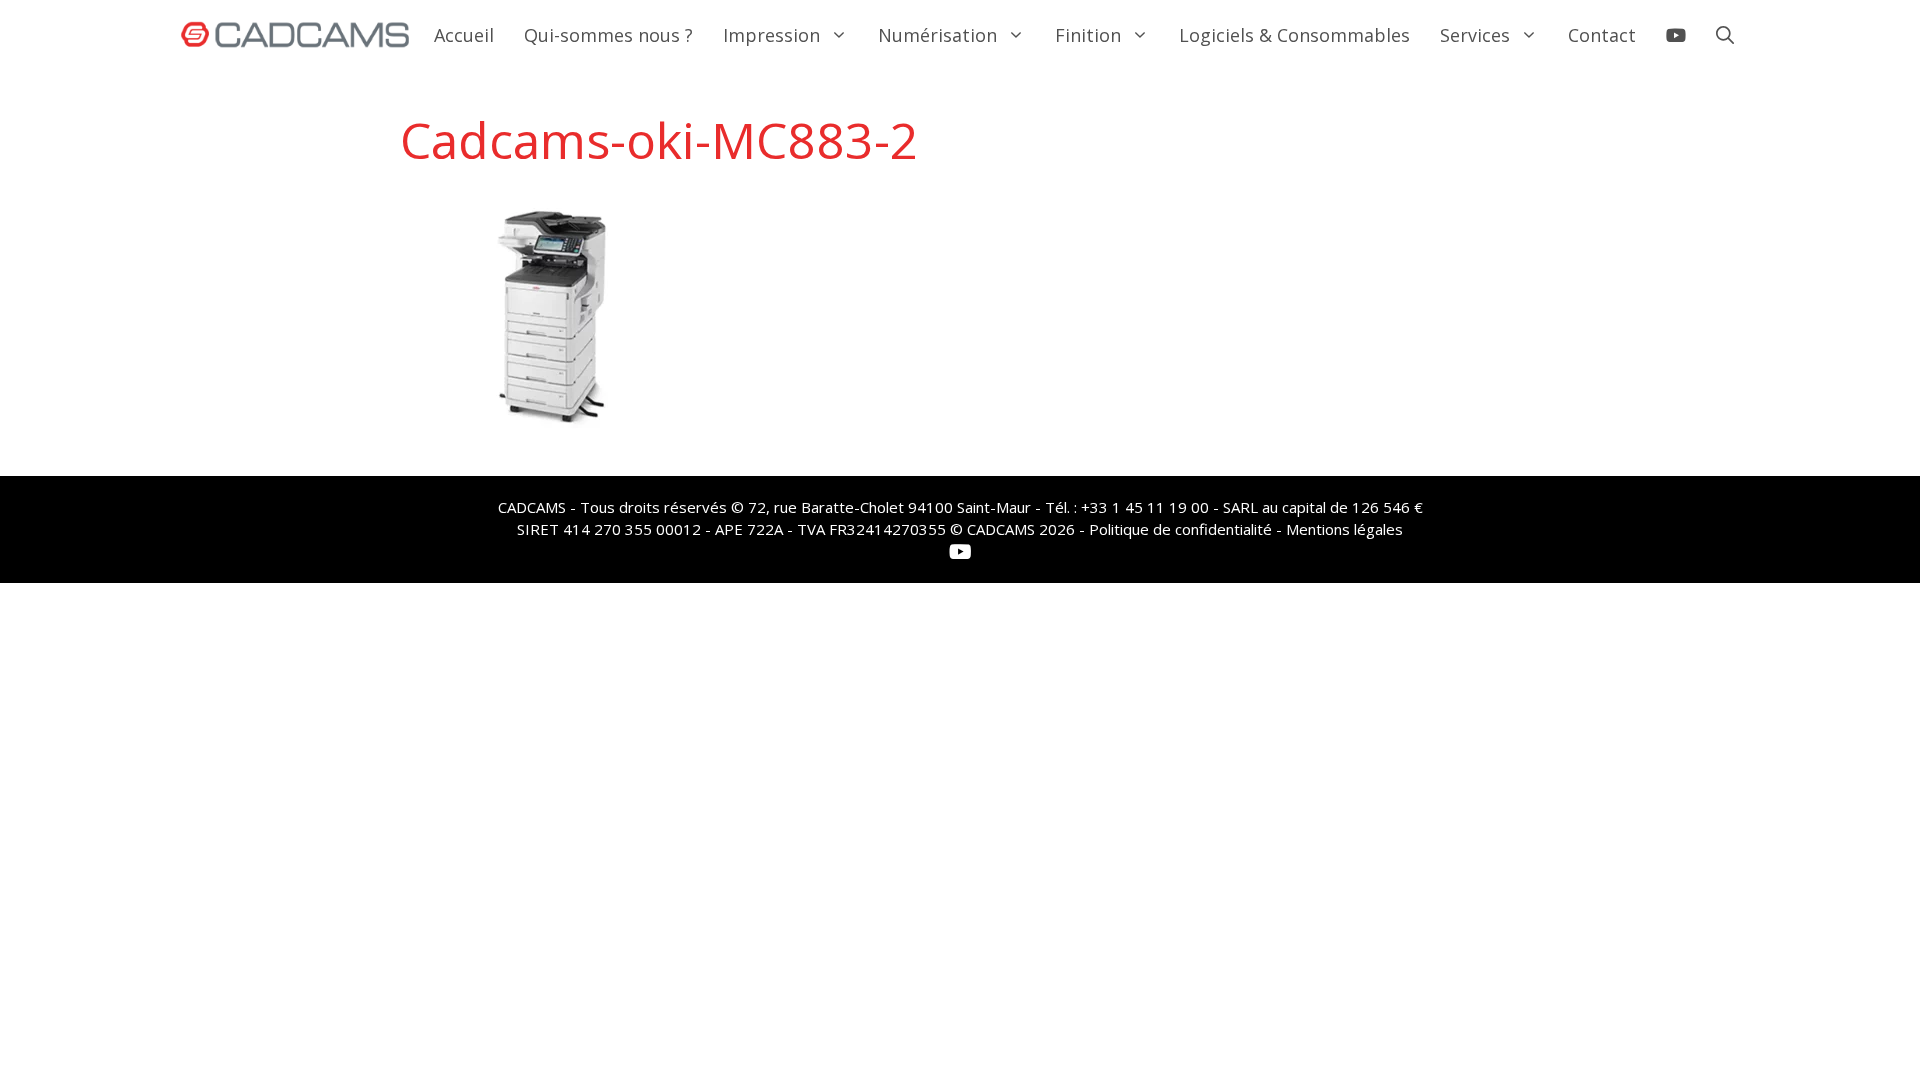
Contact (1602, 35)
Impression (771, 35)
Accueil (464, 35)
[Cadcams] (295, 35)
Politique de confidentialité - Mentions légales (1246, 529)
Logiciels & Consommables (1294, 35)
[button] (1725, 35)
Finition (1088, 35)
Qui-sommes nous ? (608, 35)
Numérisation (937, 35)
